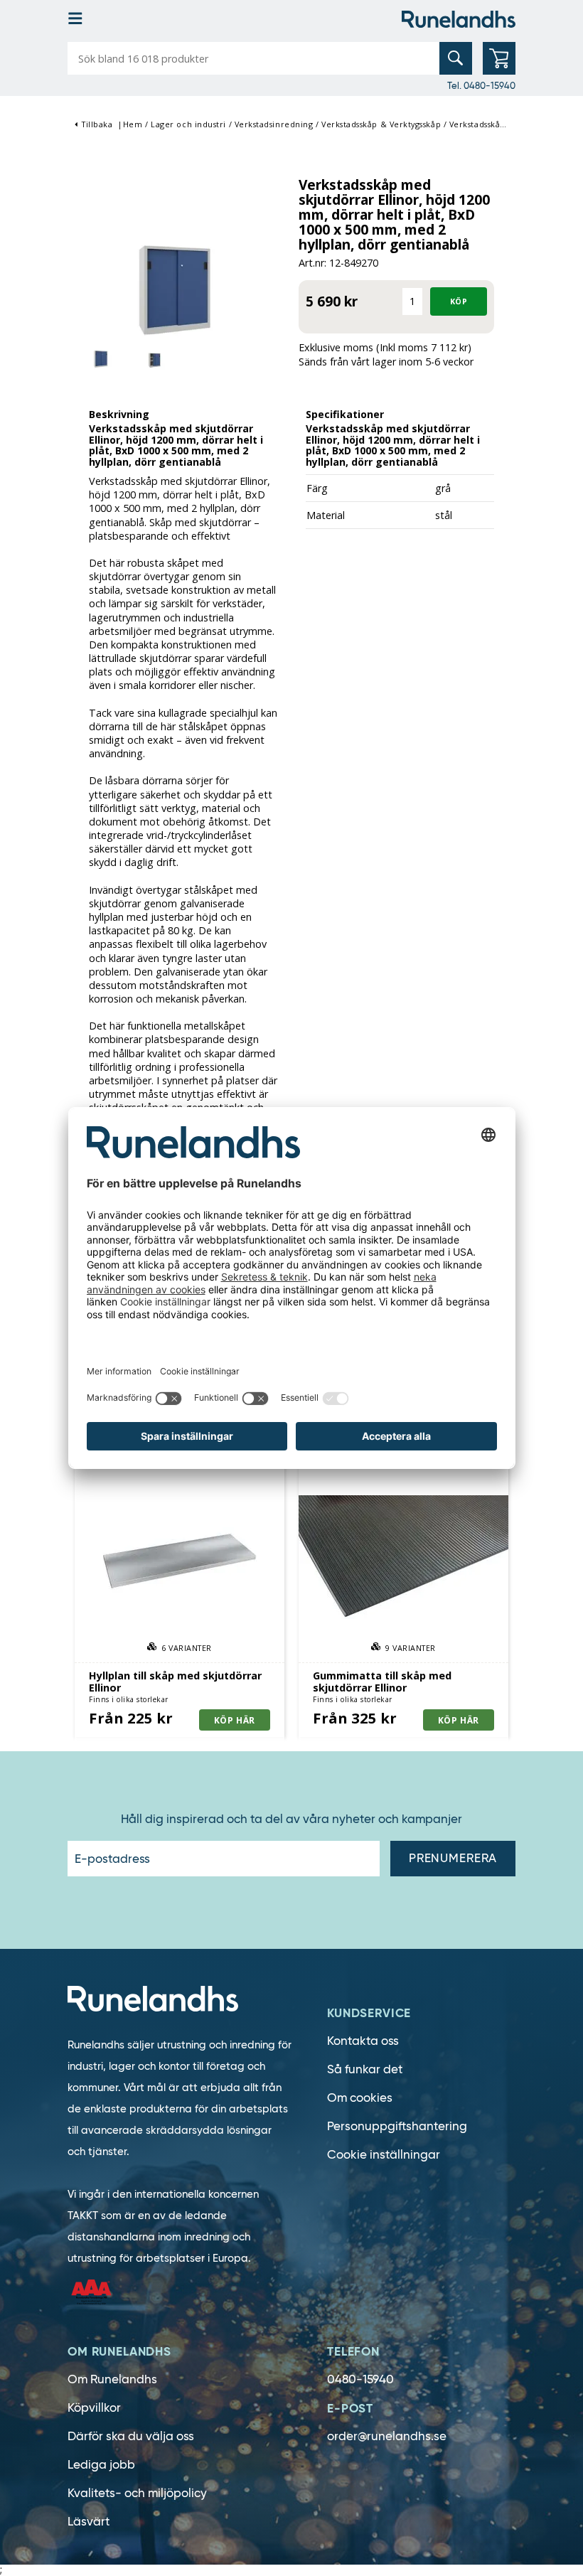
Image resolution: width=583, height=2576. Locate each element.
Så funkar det (365, 2069)
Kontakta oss (363, 2041)
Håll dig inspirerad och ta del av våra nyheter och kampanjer (291, 1819)
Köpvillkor (94, 2408)
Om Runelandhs (112, 2379)
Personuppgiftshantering (397, 2126)
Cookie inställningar (384, 2155)
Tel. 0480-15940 (481, 85)
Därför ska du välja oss (131, 2436)
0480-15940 (360, 2379)
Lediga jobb (101, 2465)
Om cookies (360, 2098)
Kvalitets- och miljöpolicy (137, 2493)
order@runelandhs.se (387, 2436)
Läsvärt (89, 2522)
